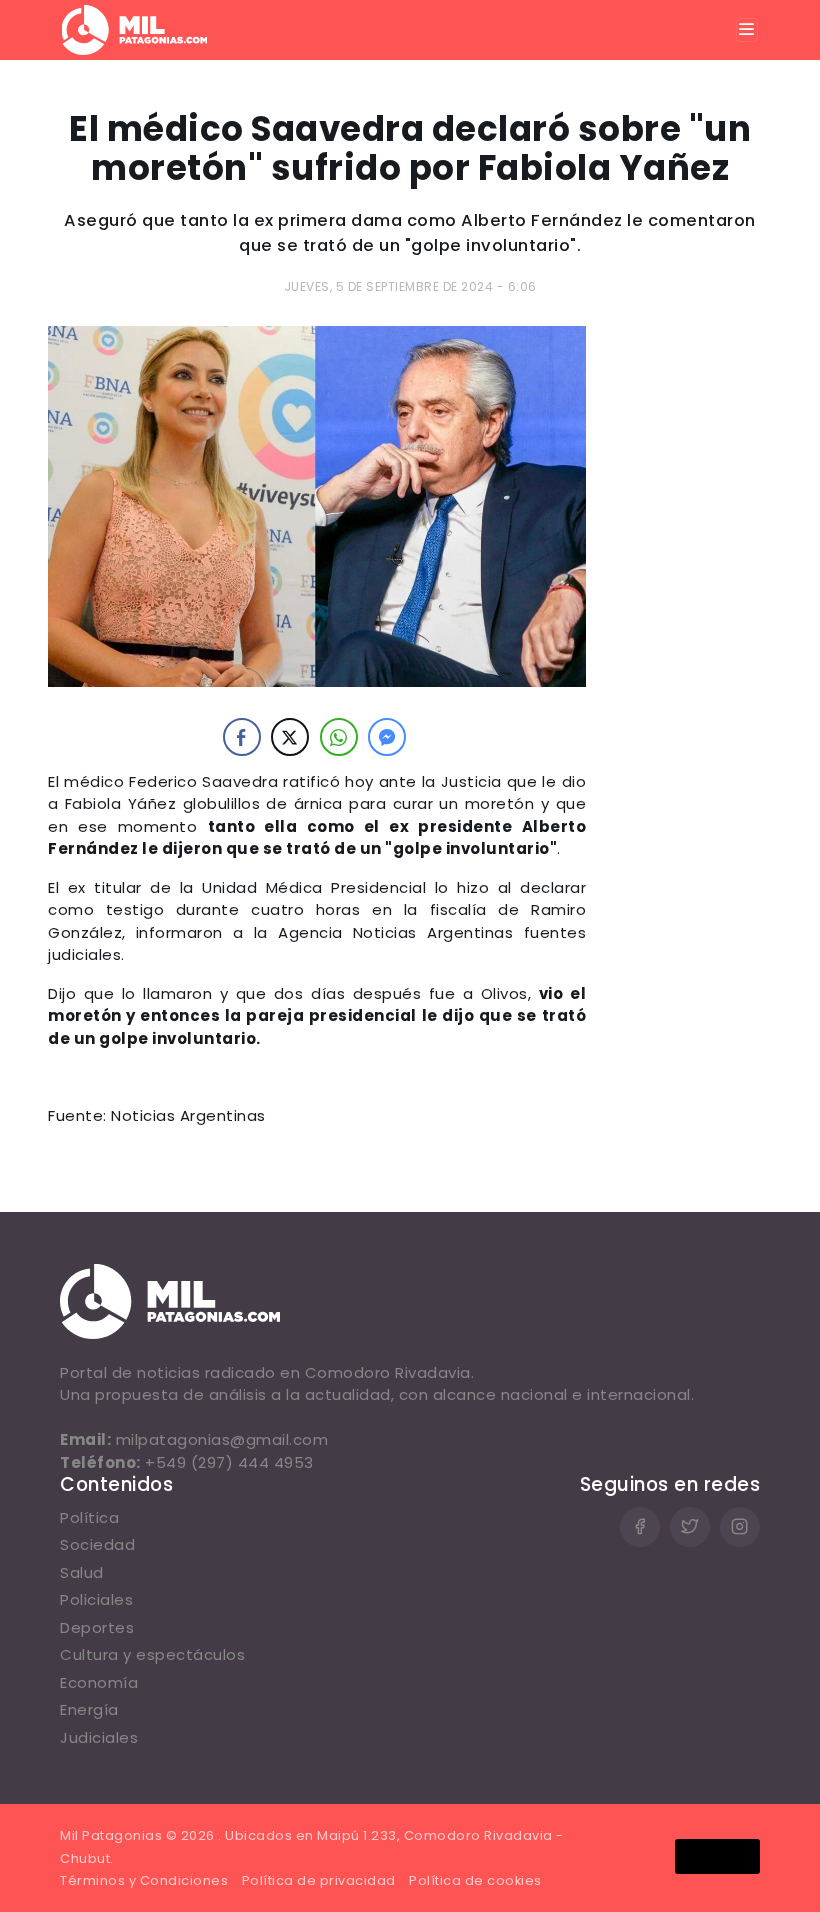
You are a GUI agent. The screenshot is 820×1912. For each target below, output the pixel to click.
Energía (89, 1709)
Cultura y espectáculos (152, 1654)
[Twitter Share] (290, 737)
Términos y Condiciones (144, 1880)
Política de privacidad (319, 1880)
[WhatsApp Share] (339, 737)
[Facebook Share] (242, 737)
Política (89, 1517)
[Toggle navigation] (747, 30)
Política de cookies (475, 1880)
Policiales (96, 1599)
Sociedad (97, 1544)
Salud (82, 1572)
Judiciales (99, 1737)
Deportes (97, 1627)
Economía (99, 1682)
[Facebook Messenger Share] (387, 737)
